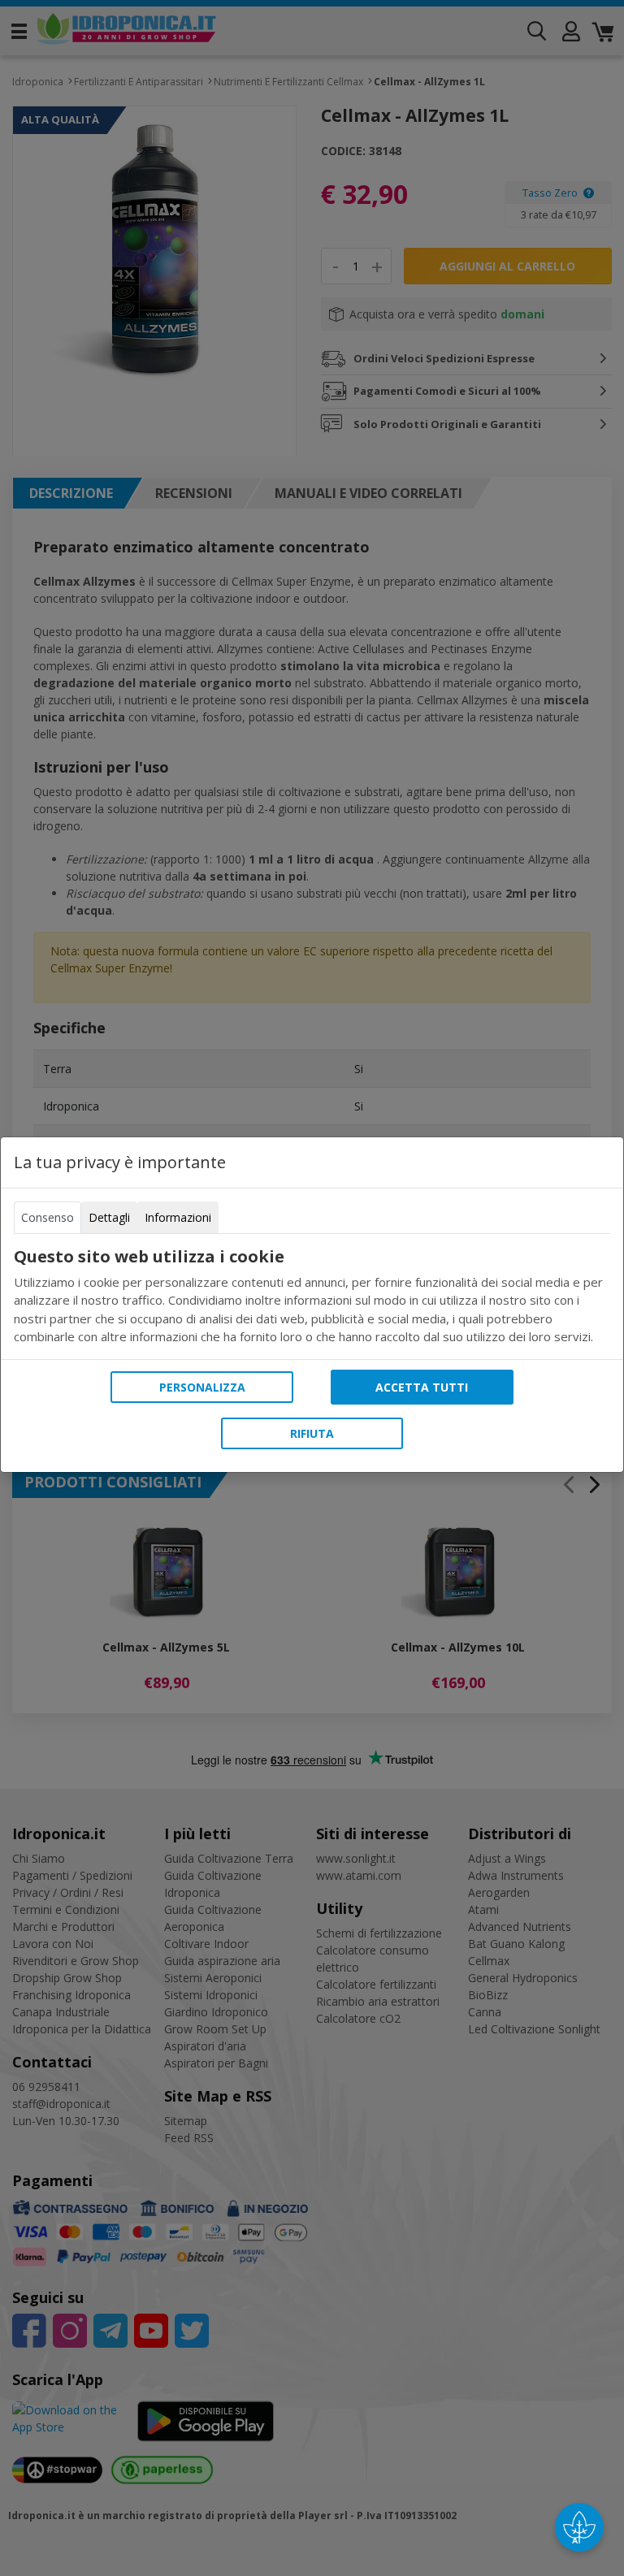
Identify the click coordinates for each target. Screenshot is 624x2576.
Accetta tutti (422, 1387)
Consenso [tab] (48, 1217)
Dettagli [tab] (109, 1217)
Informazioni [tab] (178, 1217)
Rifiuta (312, 1433)
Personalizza (202, 1387)
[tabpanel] (312, 1297)
